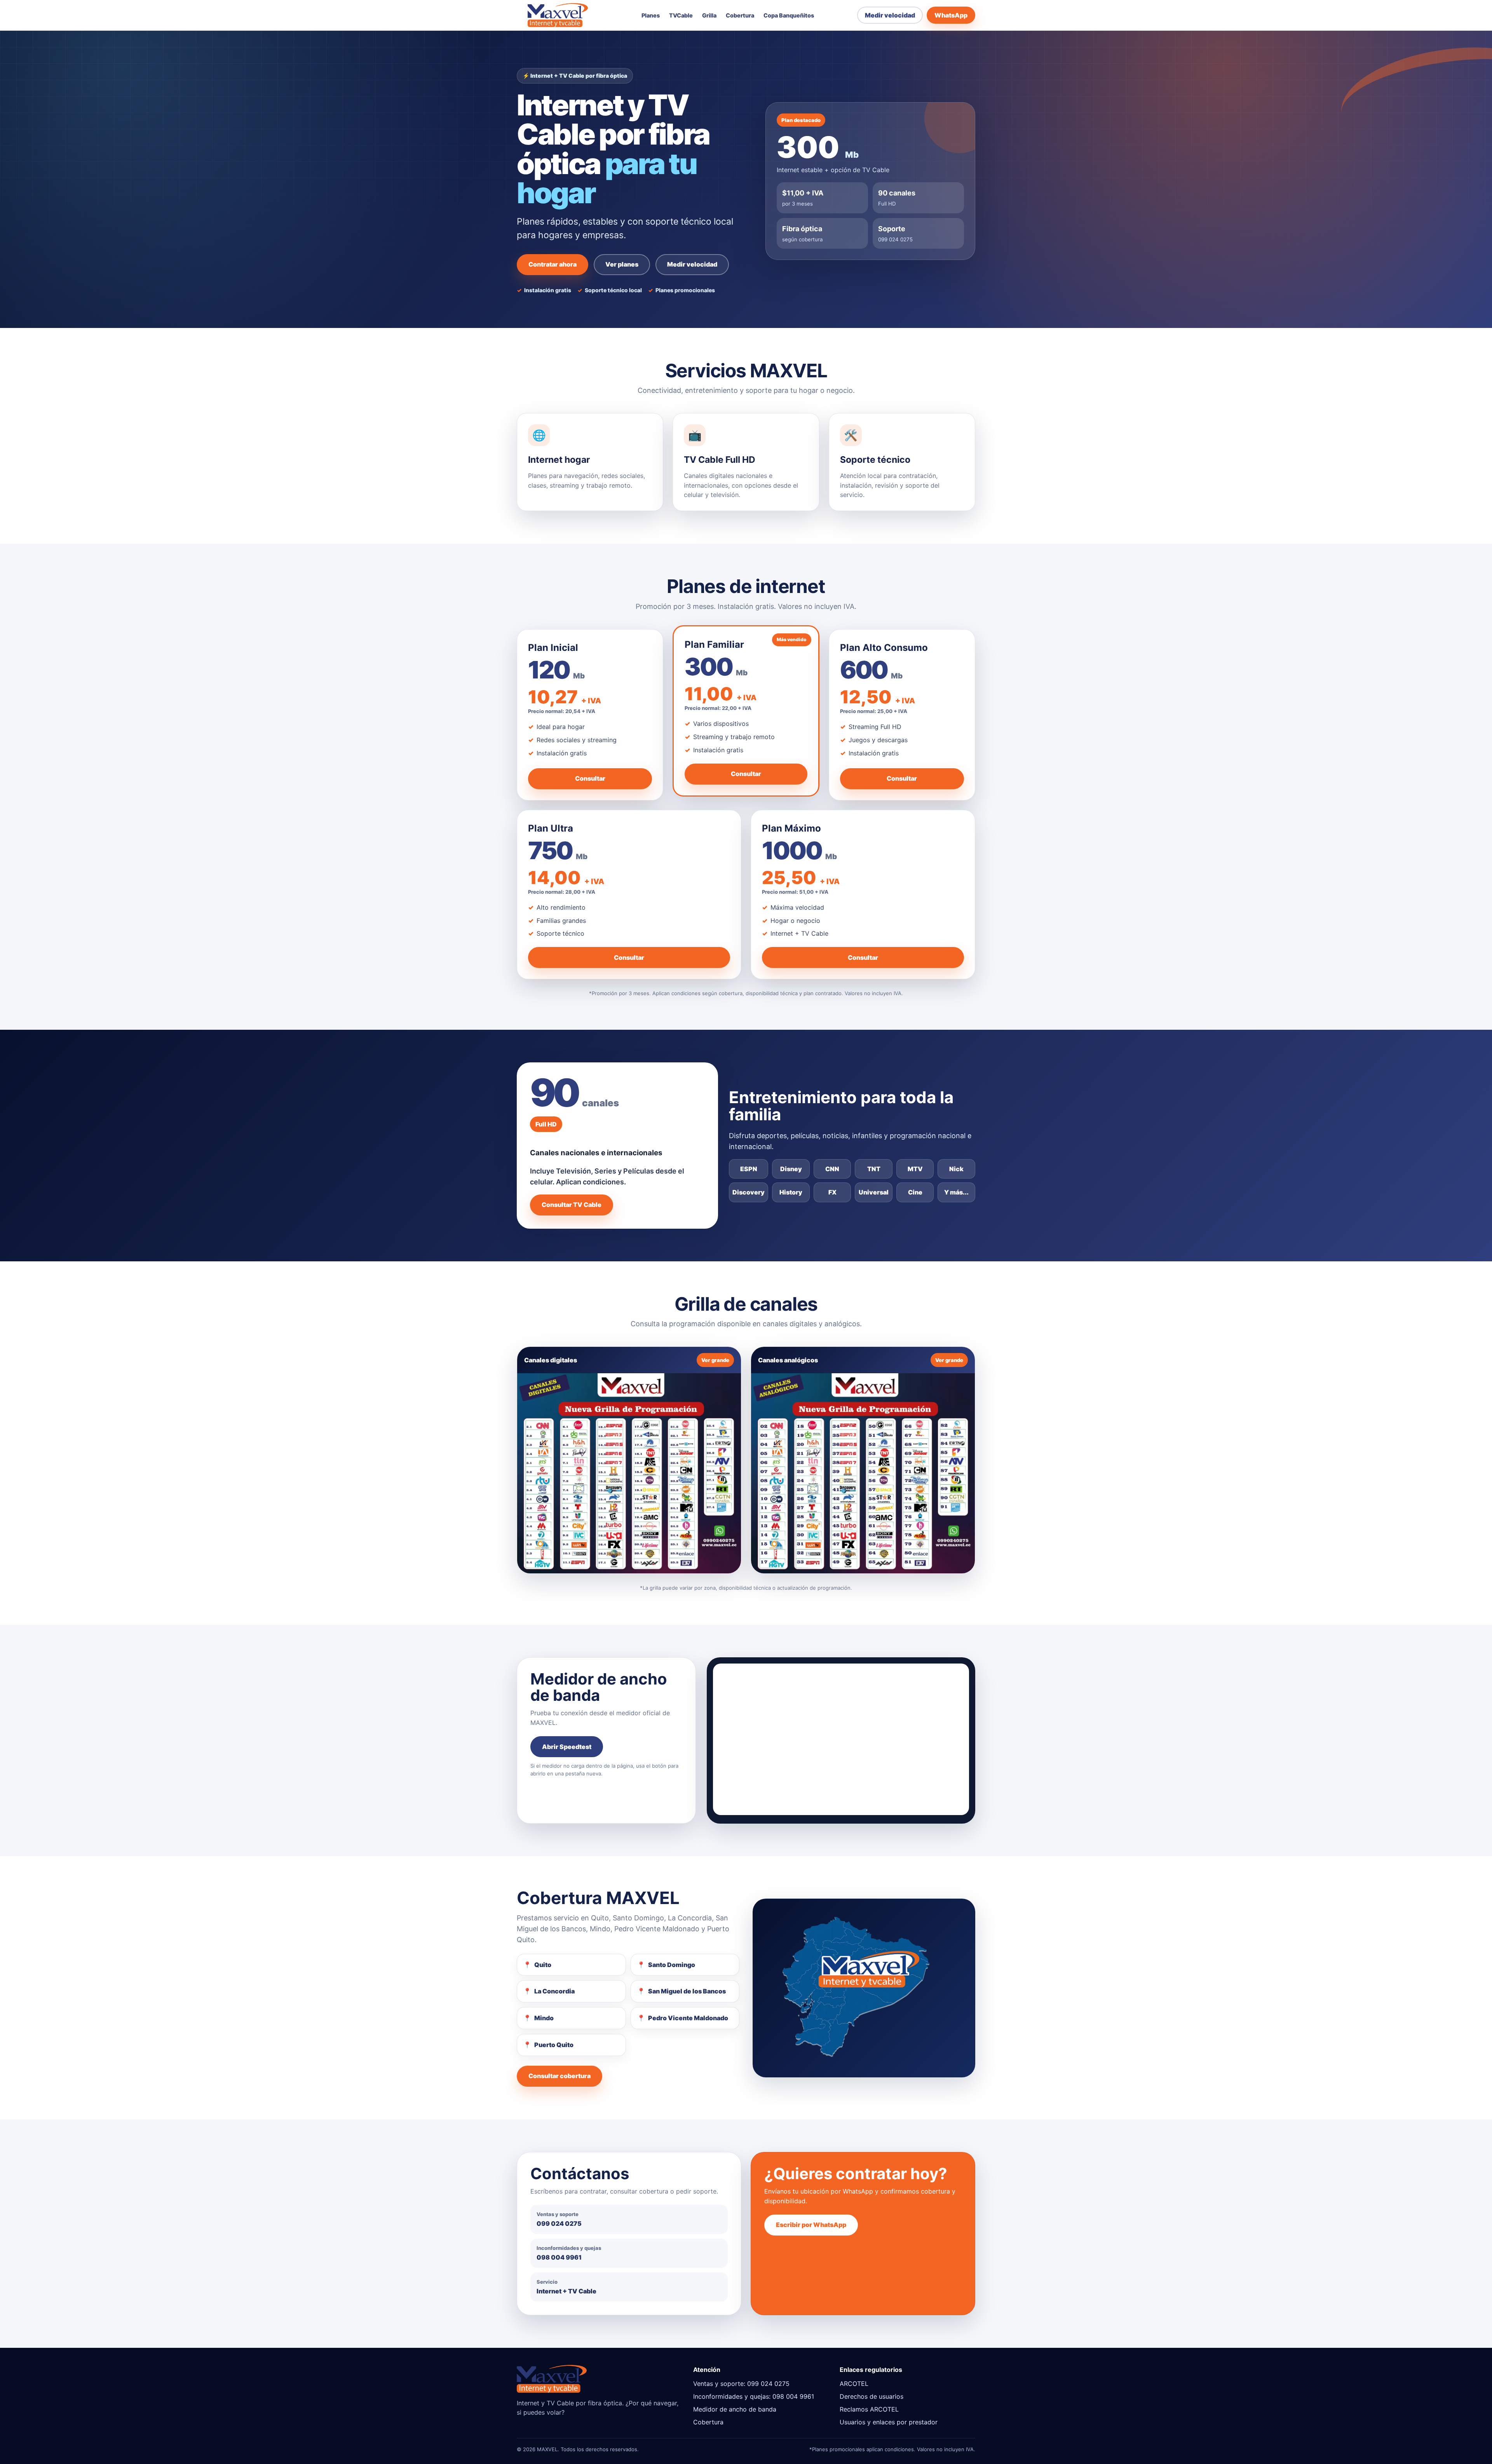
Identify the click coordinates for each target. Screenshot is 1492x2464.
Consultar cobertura (559, 2076)
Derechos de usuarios (871, 2396)
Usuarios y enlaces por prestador (889, 2422)
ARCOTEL (854, 2384)
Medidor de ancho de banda (735, 2409)
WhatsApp (951, 15)
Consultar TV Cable (572, 1205)
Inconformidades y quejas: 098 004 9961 (754, 2396)
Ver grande (715, 1360)
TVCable (681, 16)
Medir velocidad (890, 15)
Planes (651, 16)
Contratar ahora (553, 264)
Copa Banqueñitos (789, 16)
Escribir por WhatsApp (811, 2225)
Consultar (590, 778)
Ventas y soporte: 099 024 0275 (741, 2384)
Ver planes (622, 264)
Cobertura (740, 16)
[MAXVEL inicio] (558, 15)
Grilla (709, 16)
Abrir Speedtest (567, 1747)
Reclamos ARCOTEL (869, 2409)
